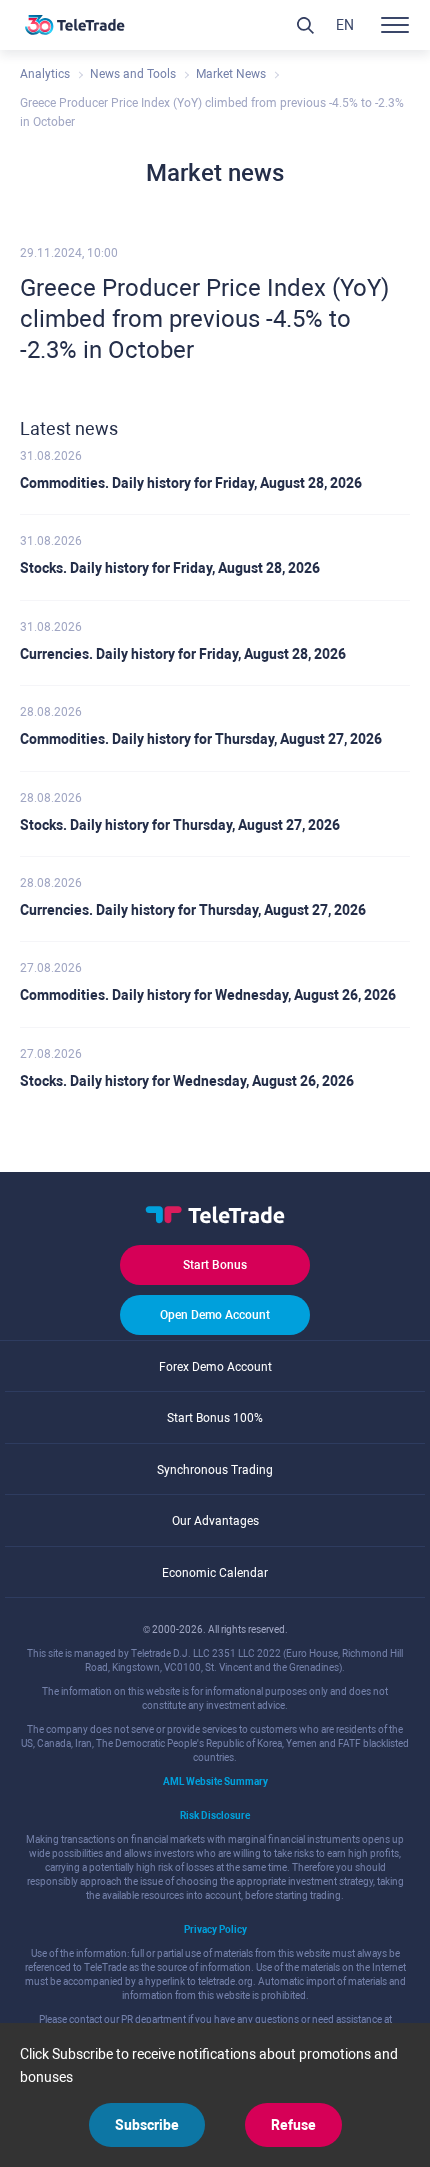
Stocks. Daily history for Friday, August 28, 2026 (170, 568)
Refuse (293, 2125)
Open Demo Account (215, 1315)
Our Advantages (215, 1521)
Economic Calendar (215, 1573)
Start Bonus (215, 1265)
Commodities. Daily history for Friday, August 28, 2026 (191, 483)
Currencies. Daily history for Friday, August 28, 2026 (183, 654)
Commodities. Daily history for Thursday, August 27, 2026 (201, 739)
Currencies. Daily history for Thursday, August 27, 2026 (193, 910)
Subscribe (147, 2125)
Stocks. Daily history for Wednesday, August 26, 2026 (187, 1081)
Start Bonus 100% (215, 1418)
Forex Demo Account (215, 1367)
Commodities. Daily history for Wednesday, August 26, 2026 (208, 995)
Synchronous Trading (215, 1470)
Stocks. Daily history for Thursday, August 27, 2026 (180, 825)
